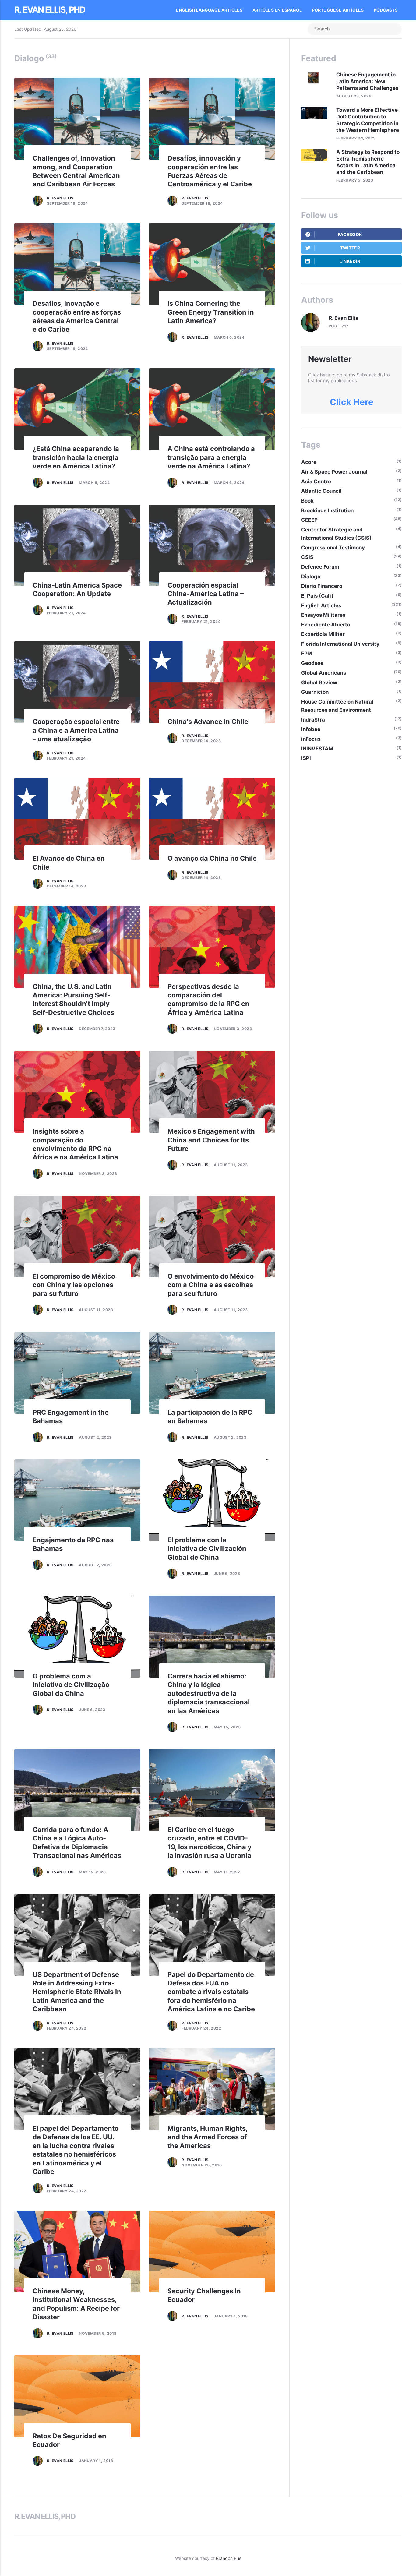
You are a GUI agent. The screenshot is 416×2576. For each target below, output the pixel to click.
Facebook (350, 235)
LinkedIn (350, 261)
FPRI (307, 654)
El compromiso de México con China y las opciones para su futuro (74, 1285)
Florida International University (340, 644)
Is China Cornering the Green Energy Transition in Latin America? (211, 312)
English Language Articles (209, 10)
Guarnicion (315, 692)
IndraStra (313, 720)
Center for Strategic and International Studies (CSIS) (336, 534)
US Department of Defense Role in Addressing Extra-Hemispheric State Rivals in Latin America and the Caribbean (77, 1992)
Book (307, 501)
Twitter (350, 248)
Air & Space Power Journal (334, 472)
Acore (309, 462)
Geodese (312, 663)
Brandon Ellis (229, 2558)
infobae (311, 729)
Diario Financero (322, 586)
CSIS (307, 557)
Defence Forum (320, 567)
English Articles (321, 605)
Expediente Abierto (326, 625)
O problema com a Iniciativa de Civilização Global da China (71, 1685)
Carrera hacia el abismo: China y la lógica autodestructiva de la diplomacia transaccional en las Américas (209, 1693)
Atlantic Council (321, 491)
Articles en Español (277, 10)
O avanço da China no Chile (212, 858)
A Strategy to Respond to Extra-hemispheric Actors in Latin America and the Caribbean (368, 162)
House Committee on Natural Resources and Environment (337, 706)
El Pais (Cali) (317, 596)
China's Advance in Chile (208, 722)
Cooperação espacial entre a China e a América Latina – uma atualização (76, 730)
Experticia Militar (323, 634)
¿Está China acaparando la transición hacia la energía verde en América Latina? (76, 457)
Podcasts (386, 10)
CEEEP (309, 520)
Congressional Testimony (333, 548)
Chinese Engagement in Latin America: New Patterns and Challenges (367, 81)
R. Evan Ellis (60, 198)
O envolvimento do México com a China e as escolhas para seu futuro (211, 1285)
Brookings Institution (327, 510)
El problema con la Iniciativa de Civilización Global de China (207, 1549)
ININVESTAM (317, 749)
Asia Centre (316, 482)
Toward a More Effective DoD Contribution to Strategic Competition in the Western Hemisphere (368, 120)
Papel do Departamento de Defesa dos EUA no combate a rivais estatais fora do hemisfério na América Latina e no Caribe (211, 1992)
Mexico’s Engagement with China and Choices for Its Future (211, 1140)
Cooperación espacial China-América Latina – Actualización (206, 594)
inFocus (311, 739)
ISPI (306, 758)
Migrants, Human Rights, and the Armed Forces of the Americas (208, 2137)
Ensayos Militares (323, 615)
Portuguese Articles (338, 10)
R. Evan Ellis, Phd (50, 10)
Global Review (319, 683)
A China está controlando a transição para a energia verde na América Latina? (211, 457)
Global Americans (324, 673)
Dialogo (311, 577)
